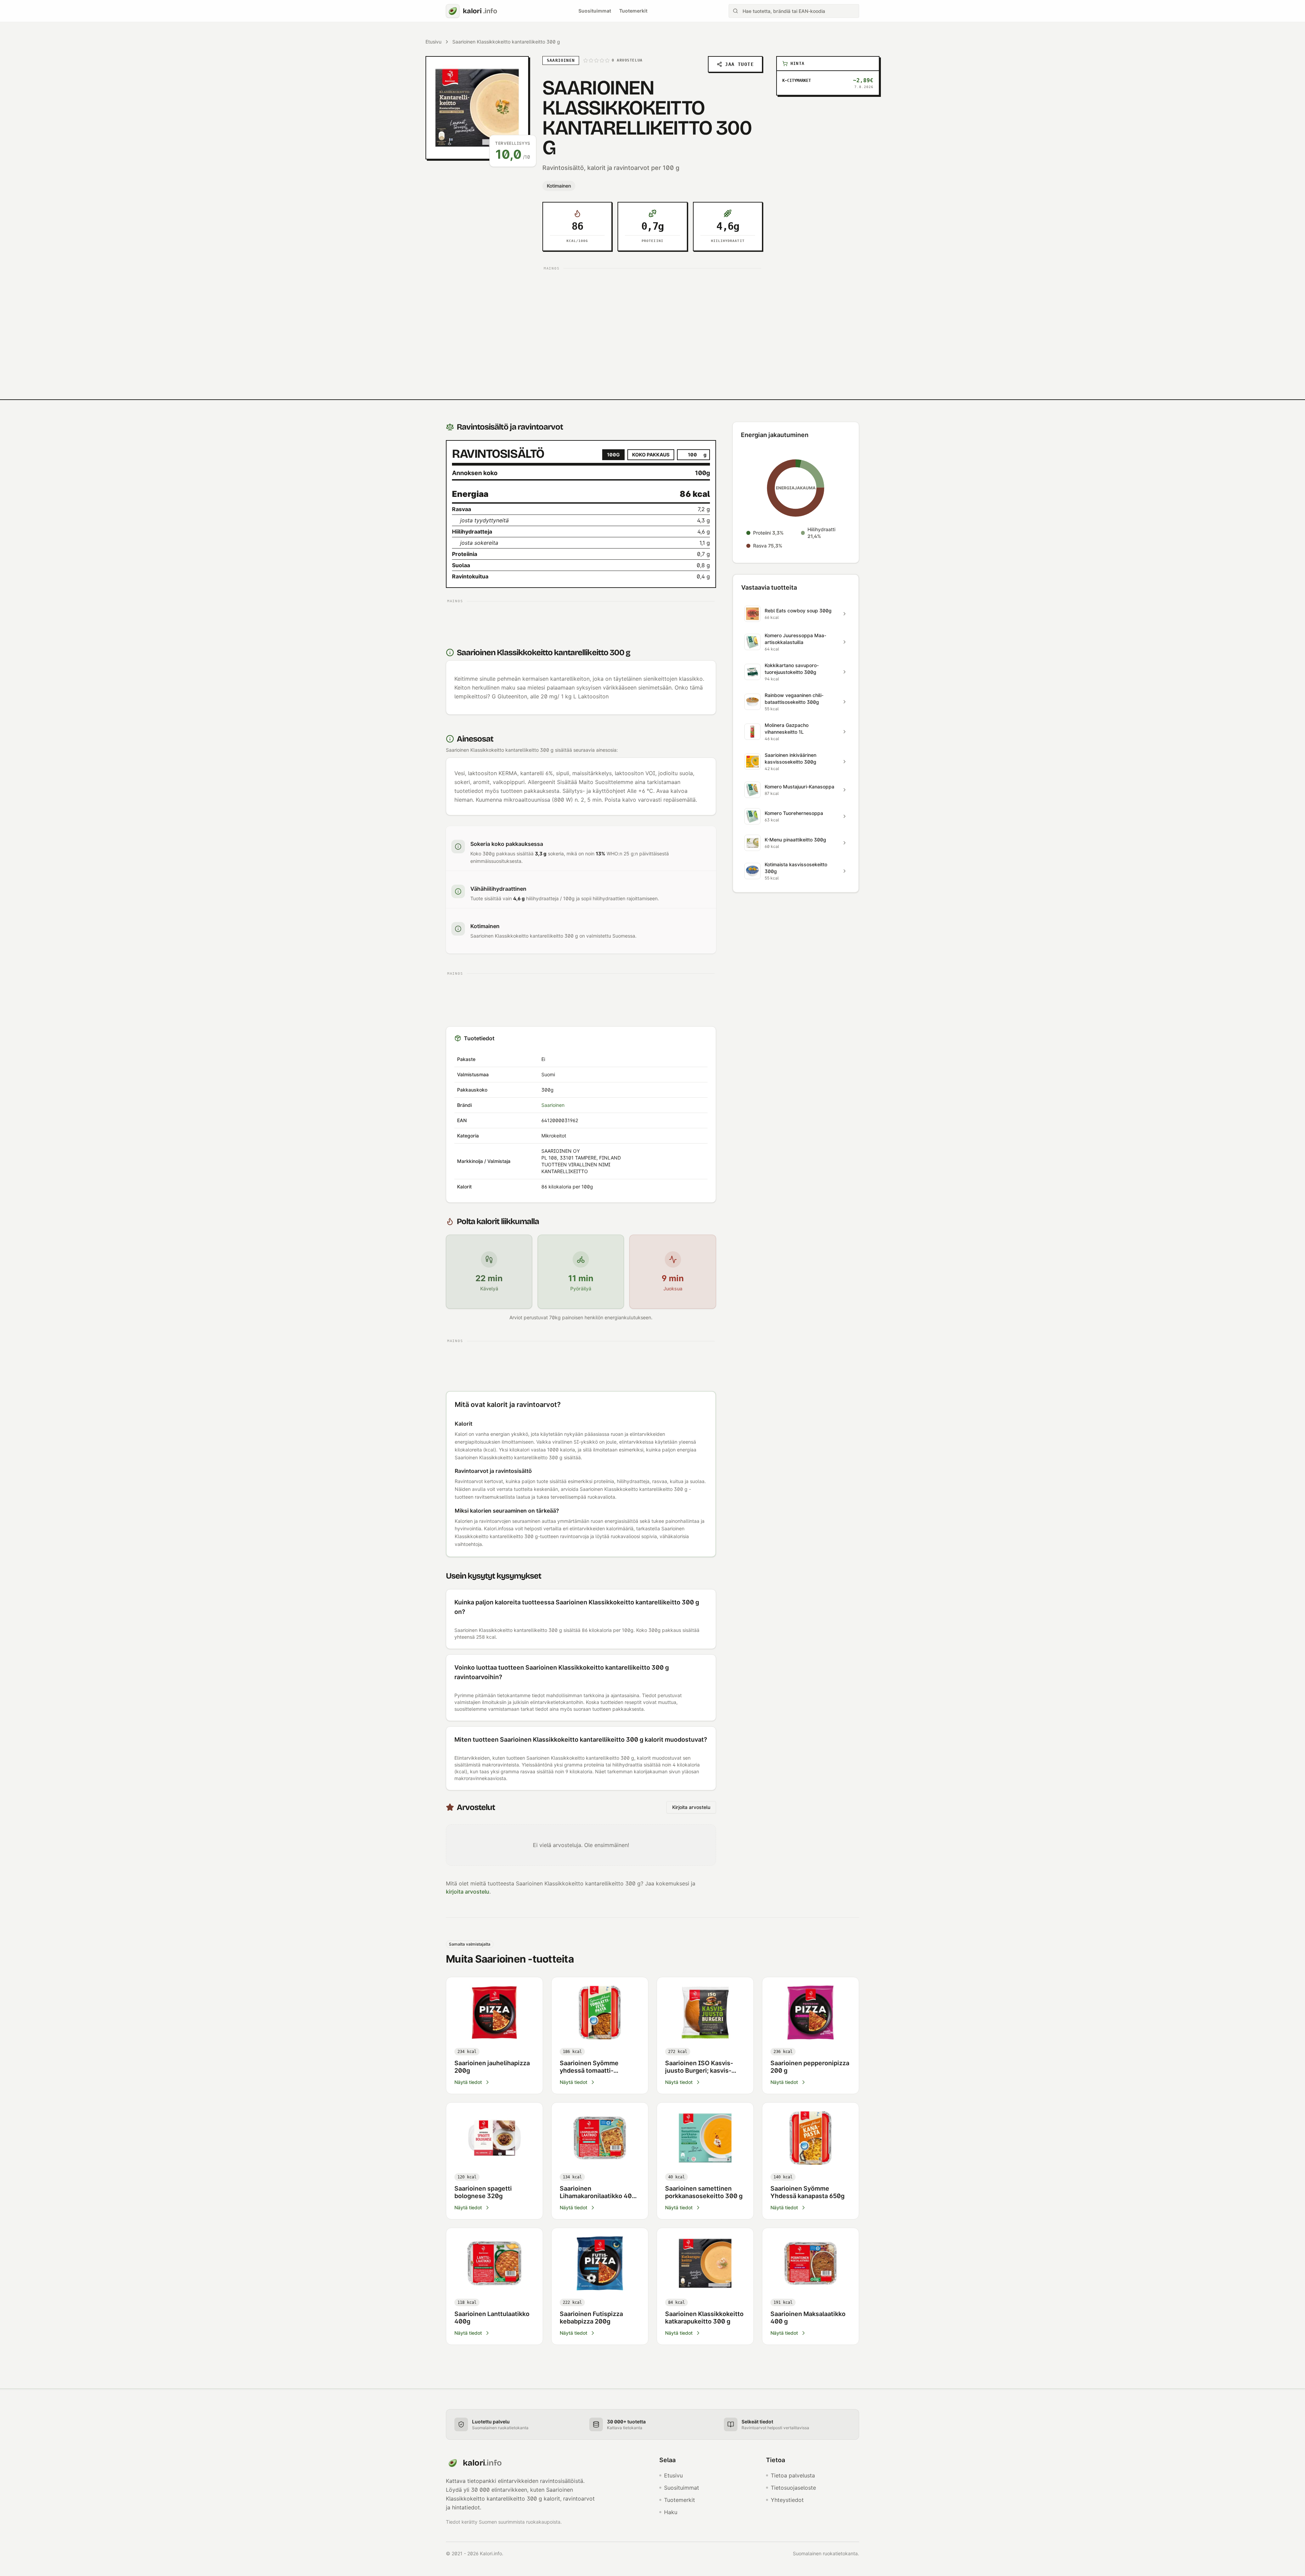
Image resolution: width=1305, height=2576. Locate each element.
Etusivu (433, 42)
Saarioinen (553, 1105)
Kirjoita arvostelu (691, 1807)
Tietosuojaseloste (793, 2488)
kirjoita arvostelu (468, 1892)
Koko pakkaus (651, 455)
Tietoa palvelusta (793, 2475)
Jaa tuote (739, 64)
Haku (671, 2512)
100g (613, 455)
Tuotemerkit (633, 11)
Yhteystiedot (787, 2500)
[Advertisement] (652, 320)
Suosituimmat (595, 11)
